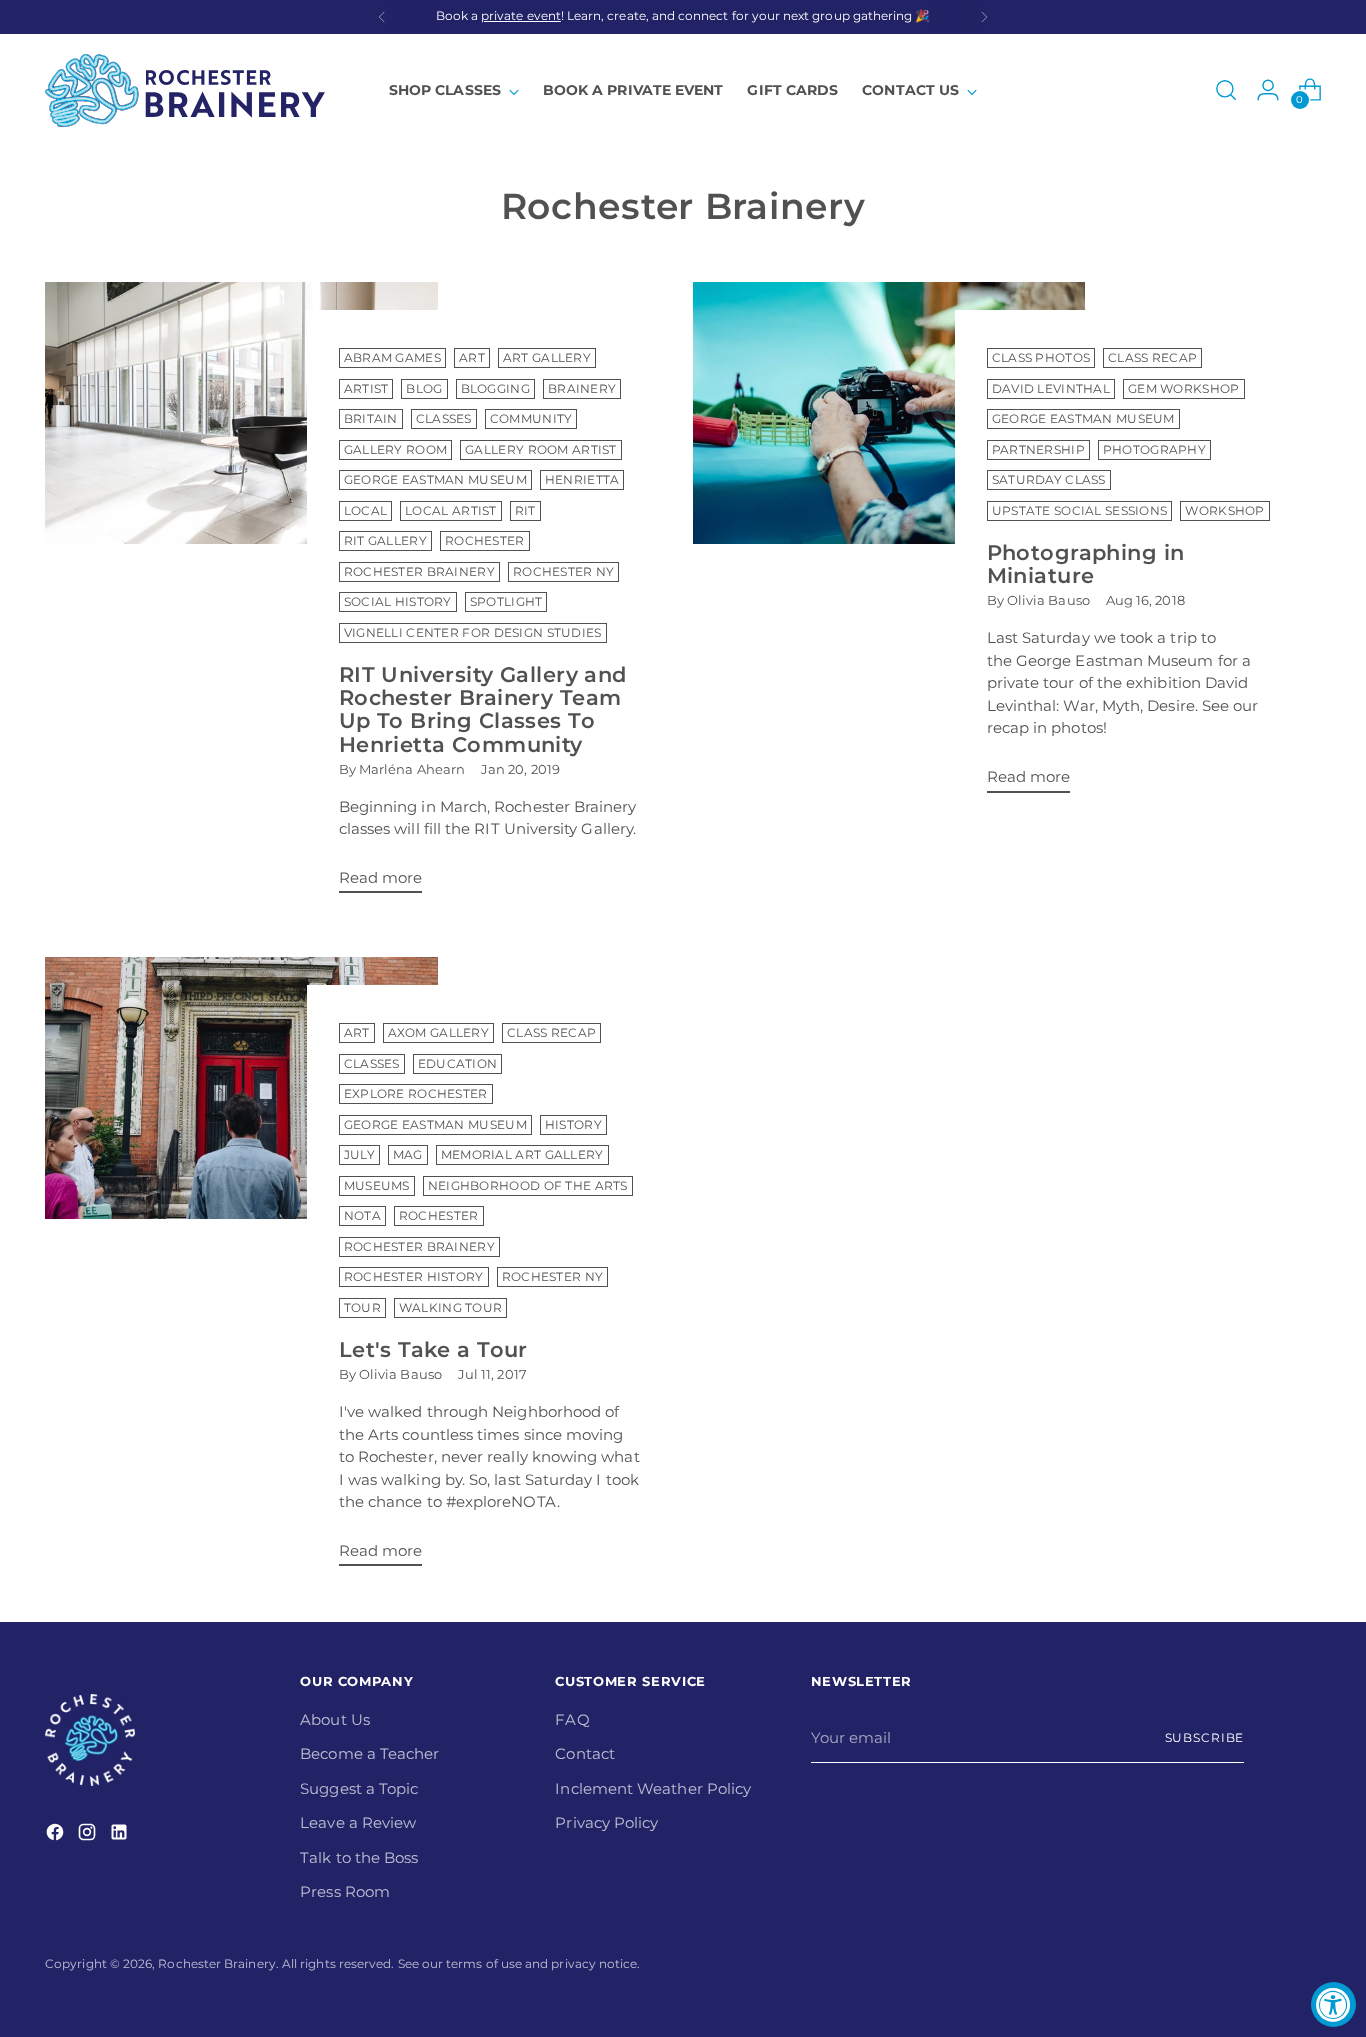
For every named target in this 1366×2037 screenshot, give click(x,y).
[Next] (984, 17)
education (458, 1064)
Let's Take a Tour (433, 1349)
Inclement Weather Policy (653, 1788)
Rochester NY (564, 572)
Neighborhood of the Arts (528, 1186)
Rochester (485, 541)
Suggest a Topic (359, 1788)
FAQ (572, 1719)
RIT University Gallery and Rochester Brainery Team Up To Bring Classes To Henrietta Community (483, 709)
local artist (451, 511)
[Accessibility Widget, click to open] (1333, 2004)
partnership (1038, 450)
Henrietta (582, 480)
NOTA (362, 1216)
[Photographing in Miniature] (889, 545)
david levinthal (1051, 389)
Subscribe (1205, 1738)
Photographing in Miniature (1086, 564)
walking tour (451, 1308)
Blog (424, 389)
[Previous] (382, 17)
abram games (392, 358)
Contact (585, 1753)
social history (398, 602)
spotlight (506, 602)
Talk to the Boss (359, 1857)
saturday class (1049, 480)
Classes (444, 419)
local (365, 511)
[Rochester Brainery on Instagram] (89, 1835)
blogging (495, 389)
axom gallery (439, 1033)
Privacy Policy (606, 1822)
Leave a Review (358, 1822)
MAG (408, 1155)
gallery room (396, 450)
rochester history (414, 1277)
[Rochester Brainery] (185, 90)
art (472, 358)
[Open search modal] (1226, 90)
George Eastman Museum (435, 480)
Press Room (345, 1891)
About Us (335, 1719)
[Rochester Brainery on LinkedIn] (121, 1835)
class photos (1041, 358)
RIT (525, 511)
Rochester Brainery (419, 572)
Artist (366, 389)
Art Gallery (547, 358)
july (359, 1155)
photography (1154, 450)
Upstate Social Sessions (1080, 511)
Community (531, 419)
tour (362, 1308)
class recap (1152, 358)
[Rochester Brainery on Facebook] (57, 1835)
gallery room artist (541, 450)
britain (371, 419)
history (573, 1125)
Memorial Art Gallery (522, 1155)
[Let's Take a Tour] (241, 1269)
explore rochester (416, 1094)
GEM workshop (1184, 389)
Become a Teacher (369, 1753)
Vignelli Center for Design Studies (473, 633)
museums (377, 1186)
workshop (1224, 511)
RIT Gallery (385, 541)
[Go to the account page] (1268, 90)
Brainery (582, 389)
